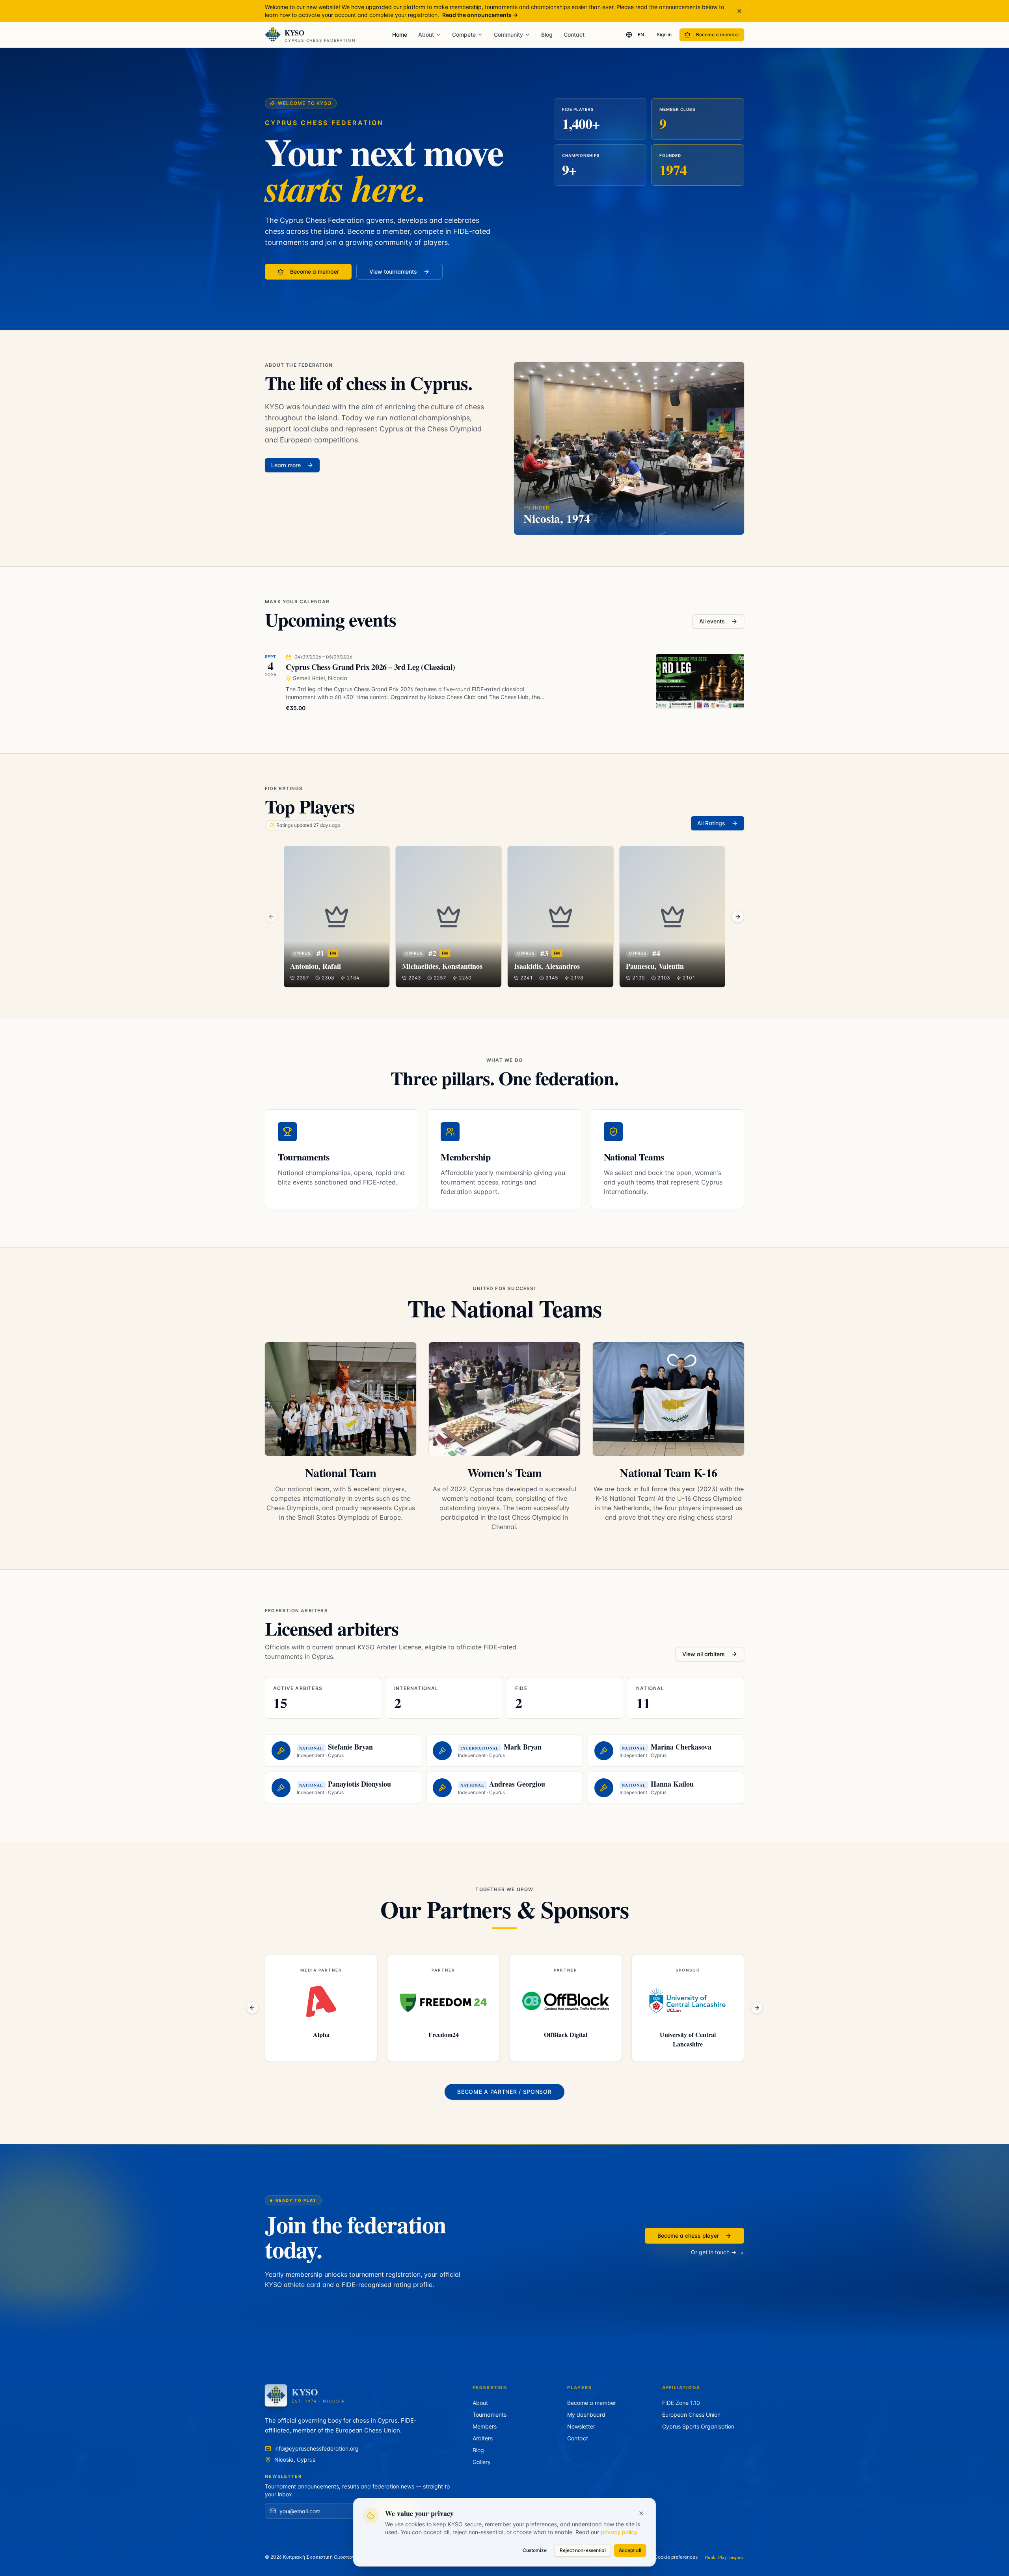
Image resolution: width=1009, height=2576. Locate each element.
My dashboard (586, 2415)
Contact (574, 35)
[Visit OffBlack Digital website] (443, 2001)
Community (508, 35)
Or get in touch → (714, 2252)
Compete (464, 35)
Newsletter (581, 2426)
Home (400, 35)
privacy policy (619, 2532)
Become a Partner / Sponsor (504, 2092)
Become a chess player (688, 2236)
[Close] (641, 2513)
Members (485, 2426)
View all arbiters (704, 1654)
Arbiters (483, 2438)
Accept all (630, 2550)
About (426, 35)
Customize (535, 2550)
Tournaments (490, 2415)
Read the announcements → (480, 15)
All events (712, 621)
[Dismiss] (739, 11)
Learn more (286, 465)
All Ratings (711, 823)
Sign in (664, 35)
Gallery (482, 2462)
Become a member (718, 35)
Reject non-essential (583, 2550)
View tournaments (393, 271)
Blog (547, 35)
